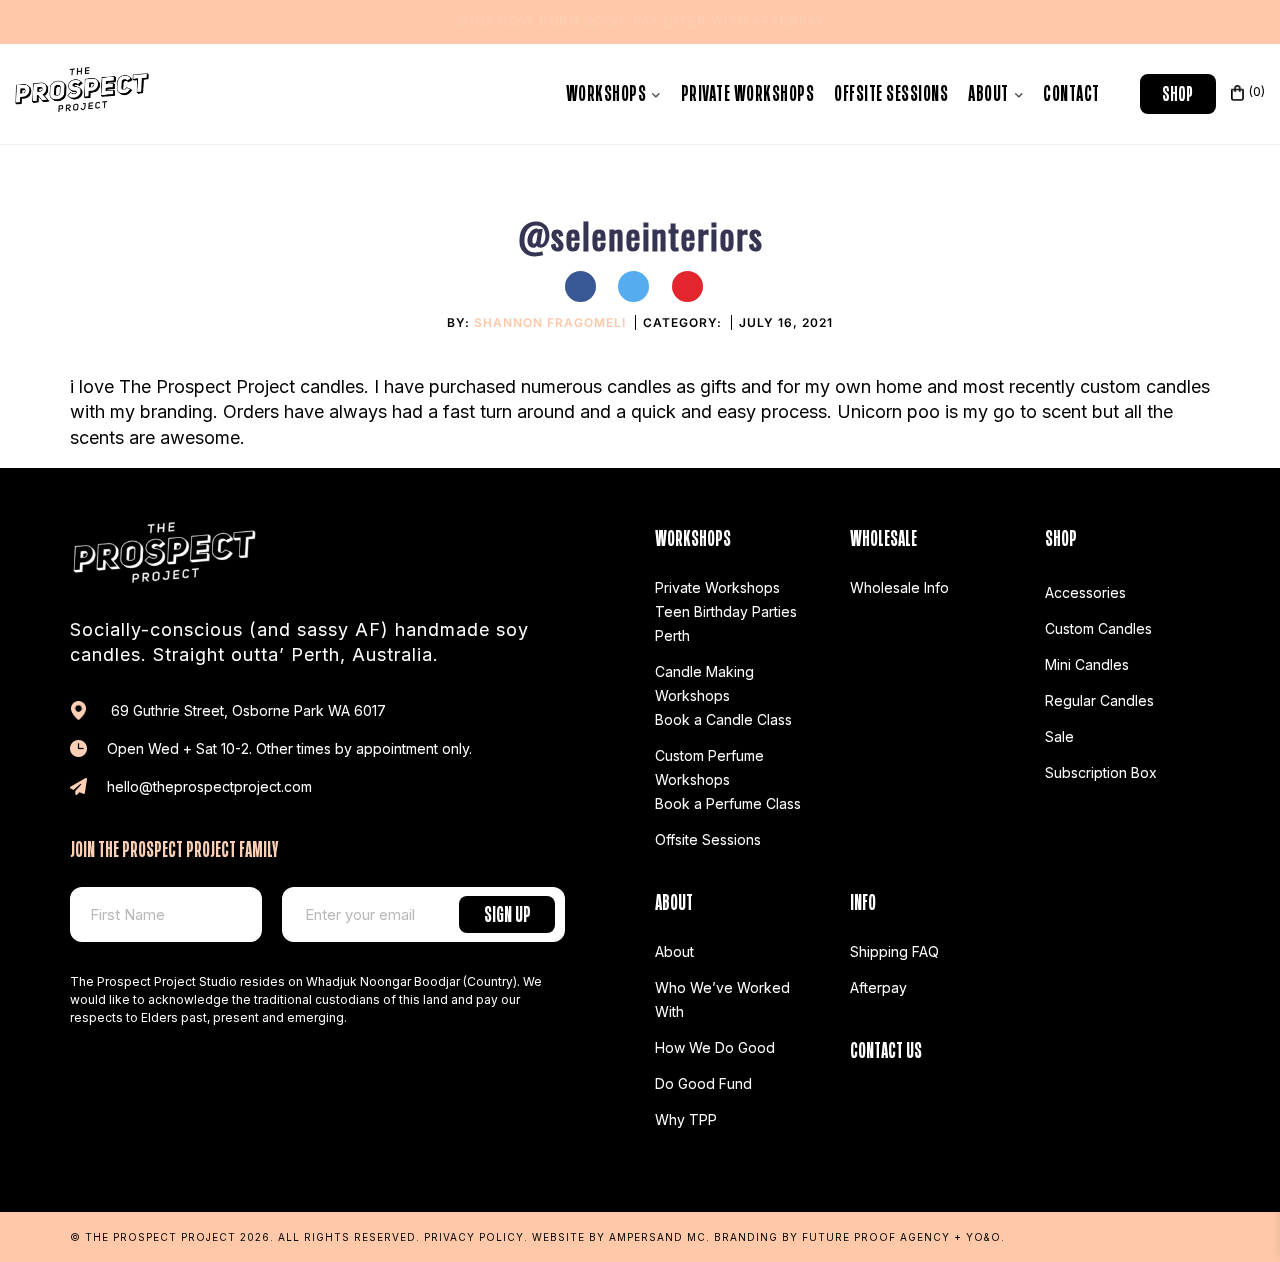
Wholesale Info (899, 587)
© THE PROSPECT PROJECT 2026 (170, 1237)
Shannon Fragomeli (550, 322)
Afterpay (878, 987)
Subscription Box (1101, 772)
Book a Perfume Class (728, 803)
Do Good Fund (703, 1083)
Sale (1059, 736)
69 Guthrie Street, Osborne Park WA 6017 (246, 710)
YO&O (983, 1237)
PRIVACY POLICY (474, 1237)
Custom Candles (1098, 628)
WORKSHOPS (608, 90)
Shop (1177, 91)
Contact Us (886, 1047)
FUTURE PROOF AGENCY (876, 1237)
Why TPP (686, 1119)
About (990, 90)
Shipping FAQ (894, 951)
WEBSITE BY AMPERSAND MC (619, 1237)
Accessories (1085, 592)
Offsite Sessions (891, 90)
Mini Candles (1087, 664)
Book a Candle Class (723, 719)
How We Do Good (715, 1047)
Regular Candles (1099, 700)
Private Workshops (748, 90)
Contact (1071, 90)
